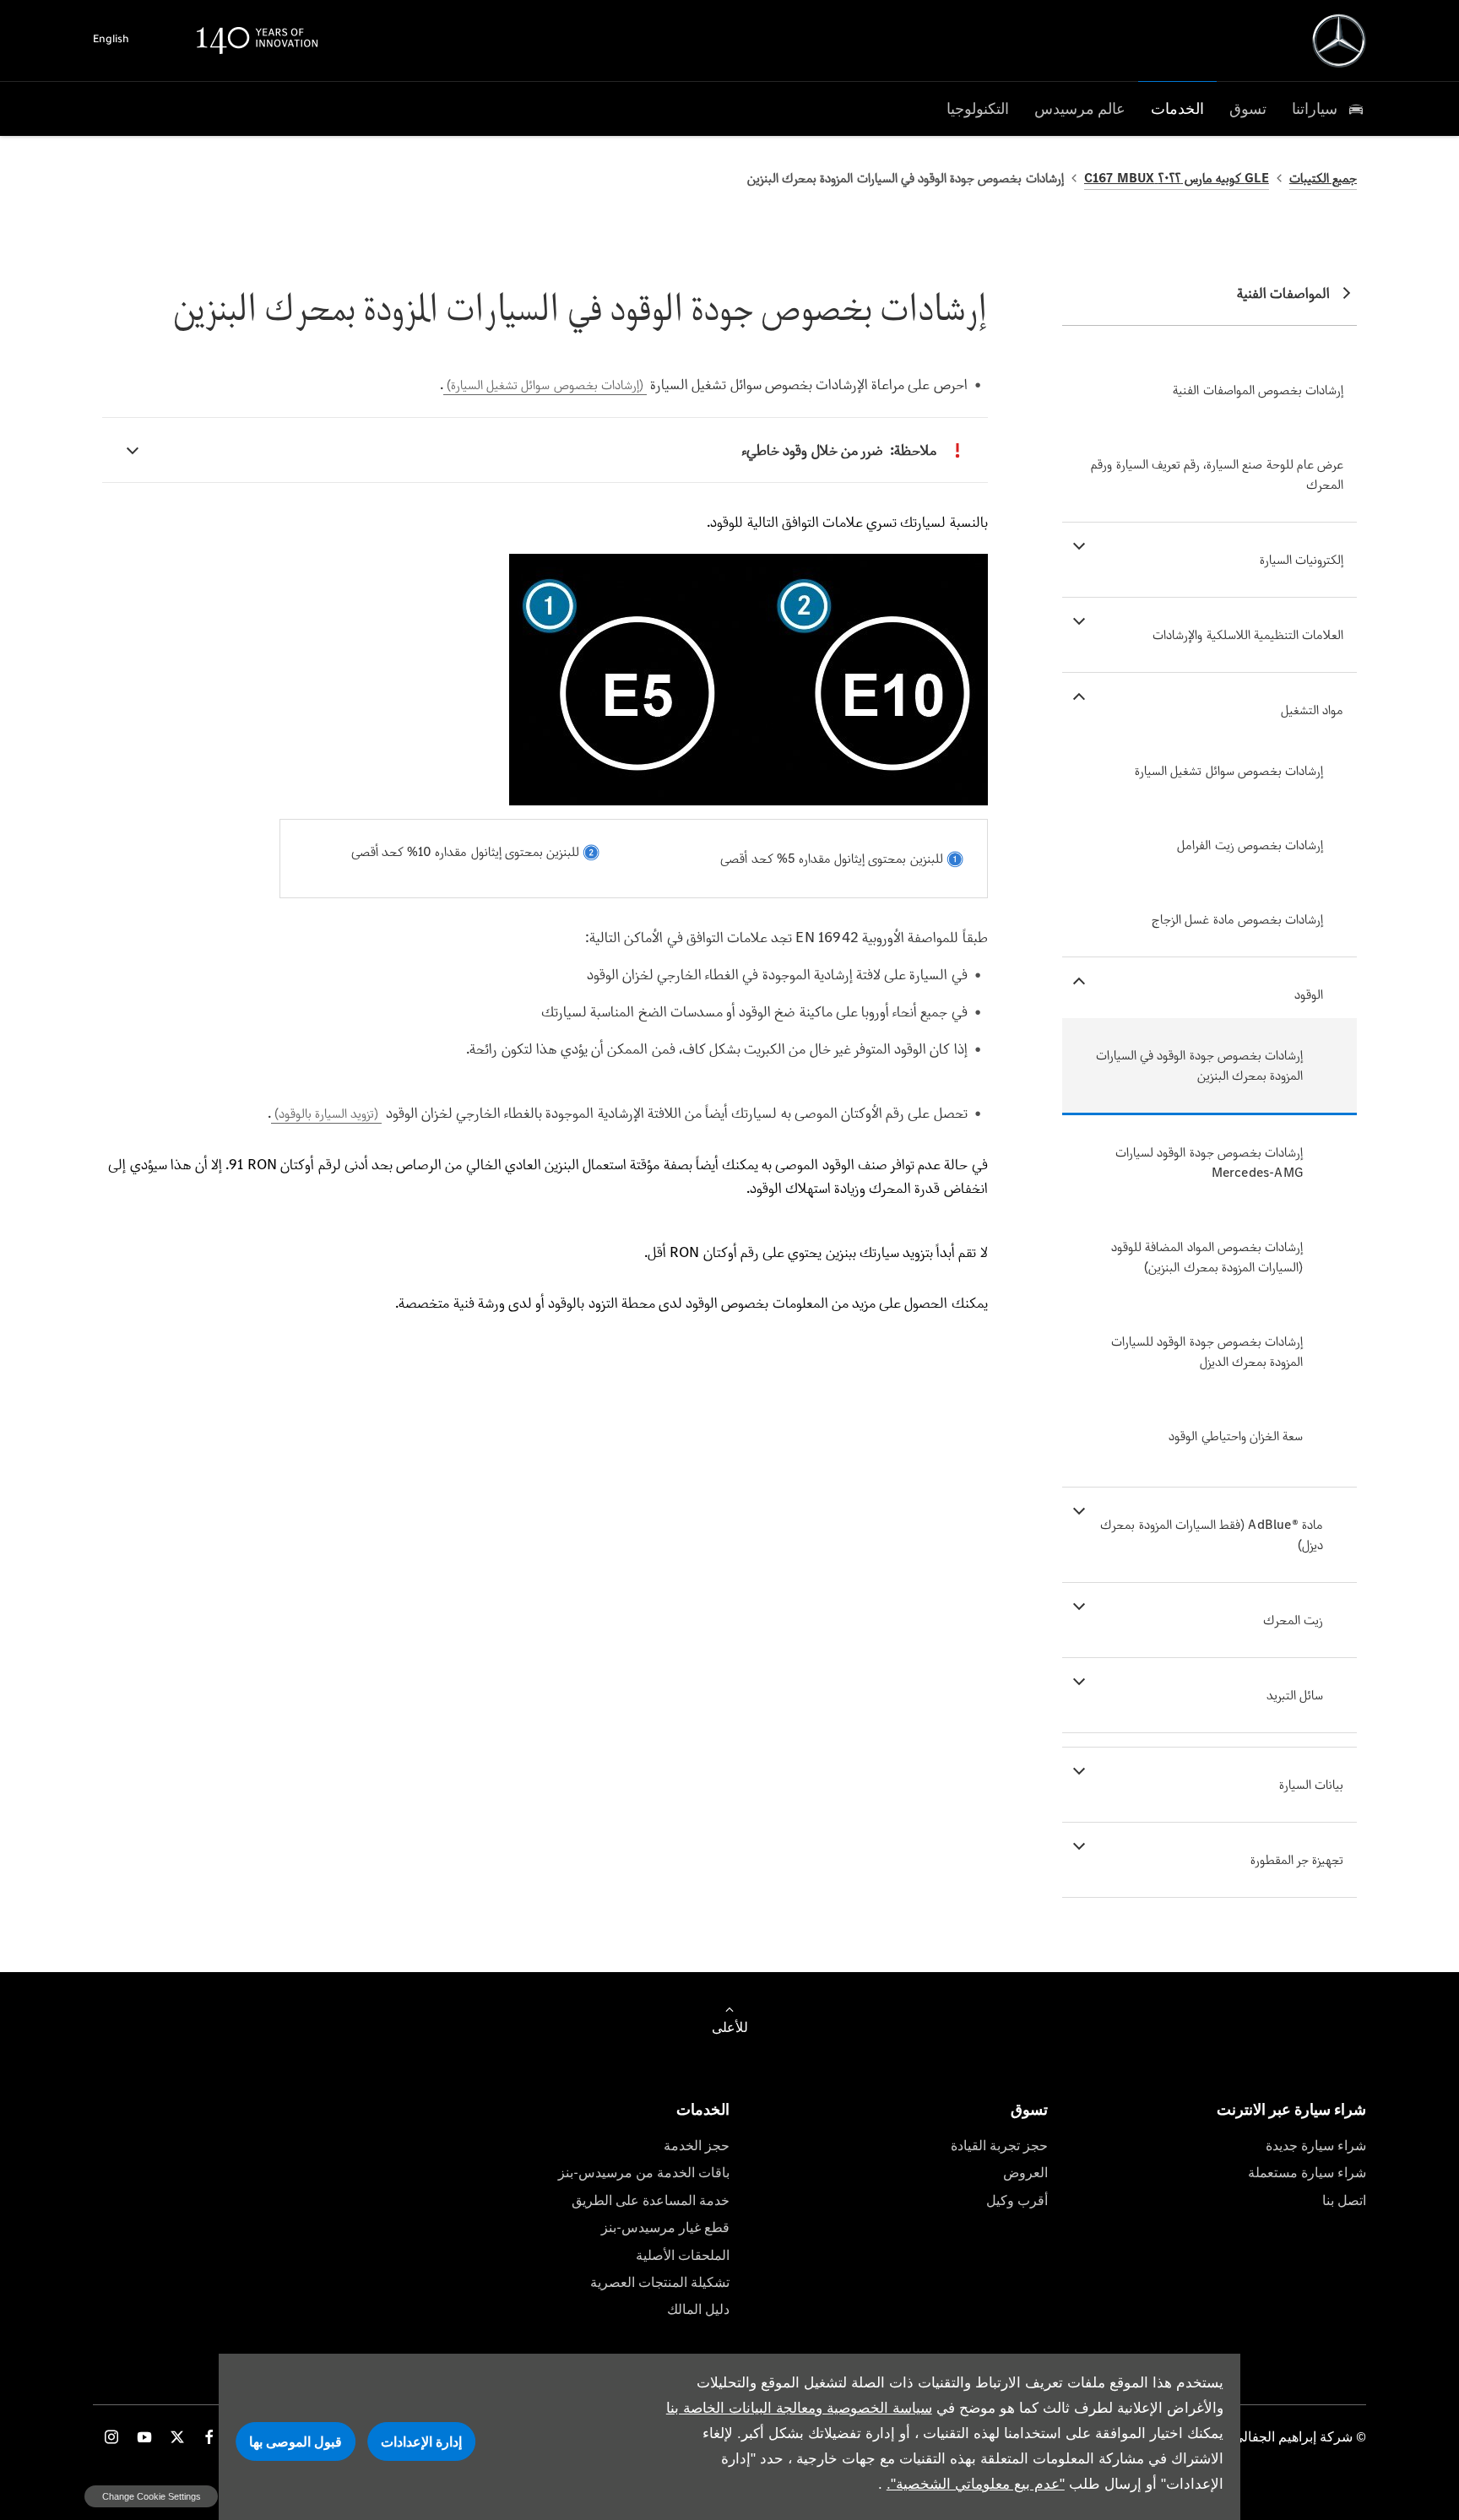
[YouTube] (144, 2437)
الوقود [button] (1309, 994)
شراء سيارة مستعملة (1307, 2173)
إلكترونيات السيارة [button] (1302, 559)
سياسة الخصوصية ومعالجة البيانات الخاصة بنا (799, 2408)
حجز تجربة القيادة (999, 2146)
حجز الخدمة (697, 2146)
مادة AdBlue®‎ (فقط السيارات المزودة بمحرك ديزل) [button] (1212, 1534)
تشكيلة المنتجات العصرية (660, 2282)
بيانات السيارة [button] (1311, 1784)
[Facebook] (209, 2437)
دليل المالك (698, 2309)
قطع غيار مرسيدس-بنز (665, 2227)
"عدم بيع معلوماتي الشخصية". (976, 2484)
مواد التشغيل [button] (1312, 710)
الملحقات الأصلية (683, 2255)
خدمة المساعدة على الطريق (651, 2200)
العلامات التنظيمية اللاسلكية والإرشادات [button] (1248, 634)
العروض (1025, 2173)
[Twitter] (177, 2437)
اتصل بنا (1344, 2200)
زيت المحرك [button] (1293, 1620)
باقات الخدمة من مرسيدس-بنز (644, 2173)
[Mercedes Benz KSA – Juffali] (1339, 41)
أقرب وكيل (1017, 2200)
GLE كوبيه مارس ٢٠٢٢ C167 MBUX (1177, 178)
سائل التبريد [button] (1295, 1695)
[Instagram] (111, 2437)
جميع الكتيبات (1323, 178)
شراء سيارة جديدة (1316, 2146)
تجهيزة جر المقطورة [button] (1297, 1859)
